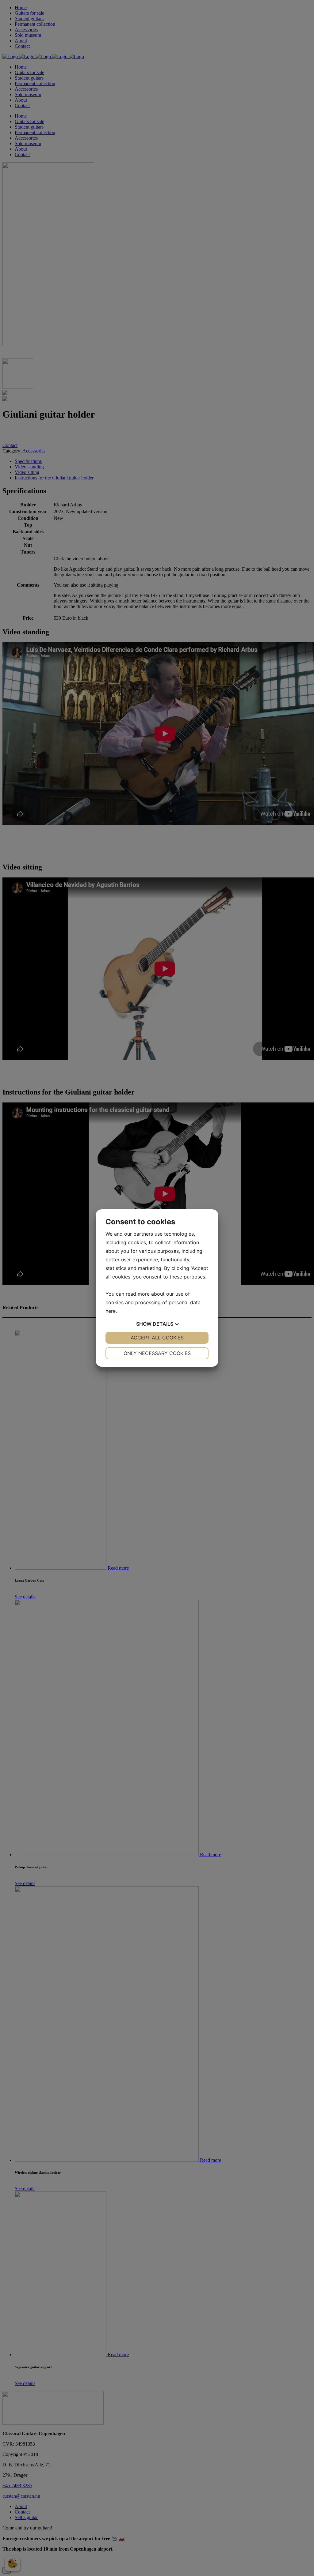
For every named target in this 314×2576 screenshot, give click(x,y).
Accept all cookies (157, 1338)
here (111, 1311)
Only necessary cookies (157, 1353)
